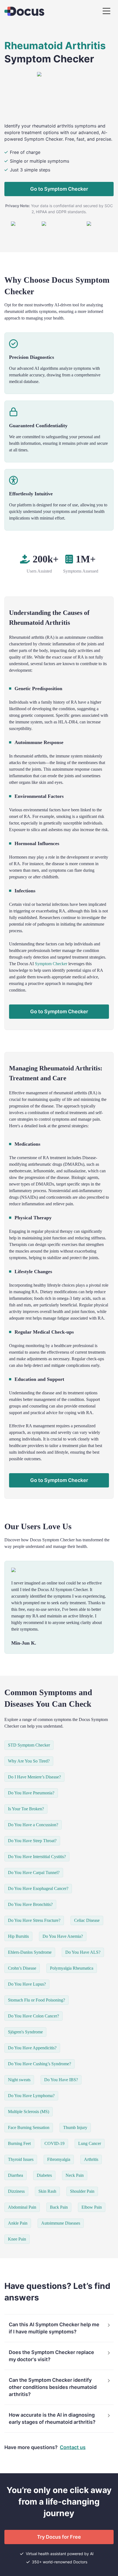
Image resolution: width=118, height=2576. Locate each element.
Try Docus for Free (59, 2537)
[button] (59, 2328)
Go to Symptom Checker (59, 189)
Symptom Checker (51, 964)
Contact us (73, 2447)
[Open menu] (106, 11)
